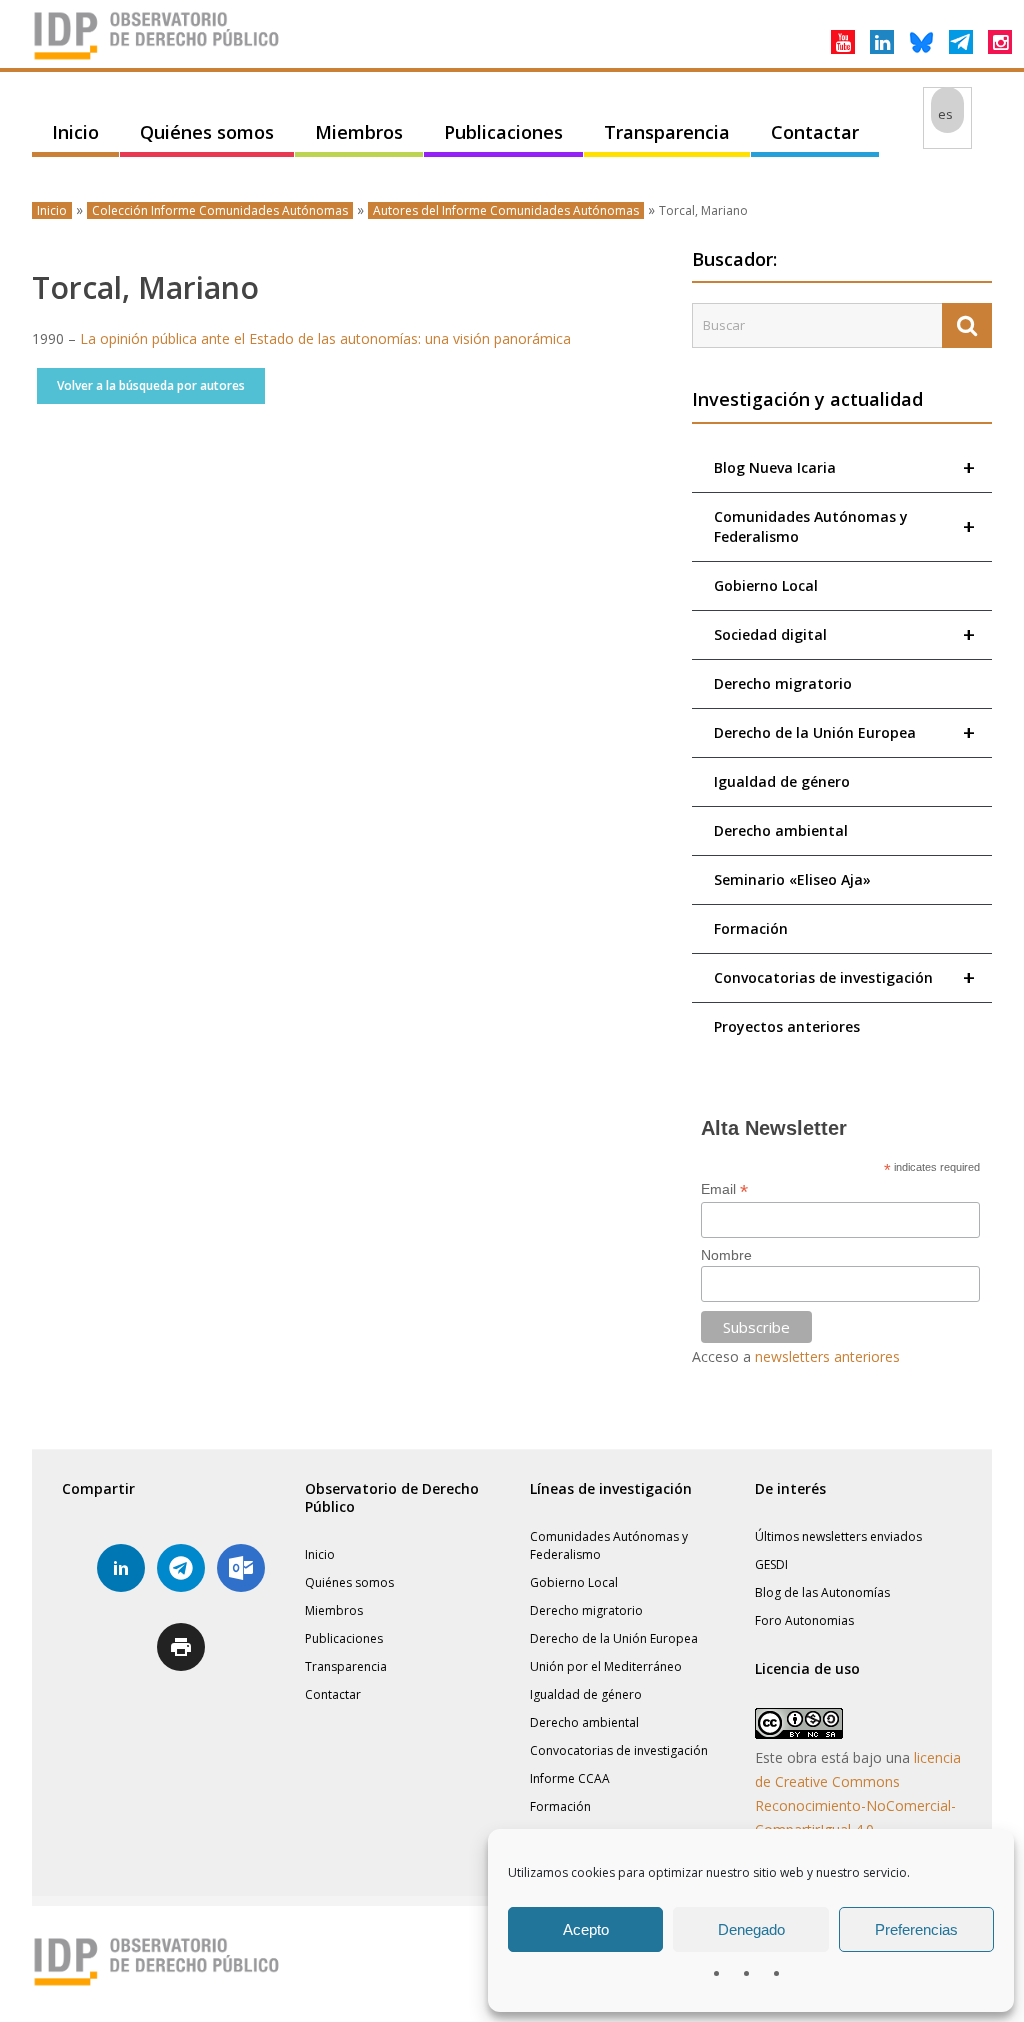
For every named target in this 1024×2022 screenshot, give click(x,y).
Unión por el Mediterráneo (606, 1666)
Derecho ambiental (781, 830)
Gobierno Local (766, 585)
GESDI (771, 1564)
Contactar (815, 132)
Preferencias (916, 1929)
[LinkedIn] (882, 42)
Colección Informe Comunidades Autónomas (220, 210)
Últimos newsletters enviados (838, 1536)
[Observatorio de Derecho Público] (157, 58)
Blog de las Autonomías (822, 1592)
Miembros (359, 132)
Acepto (586, 1929)
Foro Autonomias (804, 1620)
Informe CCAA (570, 1778)
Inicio (75, 132)
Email (724, 1189)
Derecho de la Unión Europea (844, 732)
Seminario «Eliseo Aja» (792, 879)
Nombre (726, 1255)
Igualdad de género (782, 781)
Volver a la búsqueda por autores (151, 385)
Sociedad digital (844, 634)
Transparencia (667, 132)
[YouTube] (843, 42)
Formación (751, 928)
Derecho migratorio (783, 683)
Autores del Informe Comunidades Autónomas (506, 210)
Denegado (751, 1929)
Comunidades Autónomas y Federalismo (844, 526)
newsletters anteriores (827, 1356)
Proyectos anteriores (787, 1026)
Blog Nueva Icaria (844, 467)
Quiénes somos (207, 132)
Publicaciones (503, 132)
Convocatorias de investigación (844, 977)
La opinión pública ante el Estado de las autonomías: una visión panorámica (325, 338)
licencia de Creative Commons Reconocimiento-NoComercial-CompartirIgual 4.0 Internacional (858, 1805)
